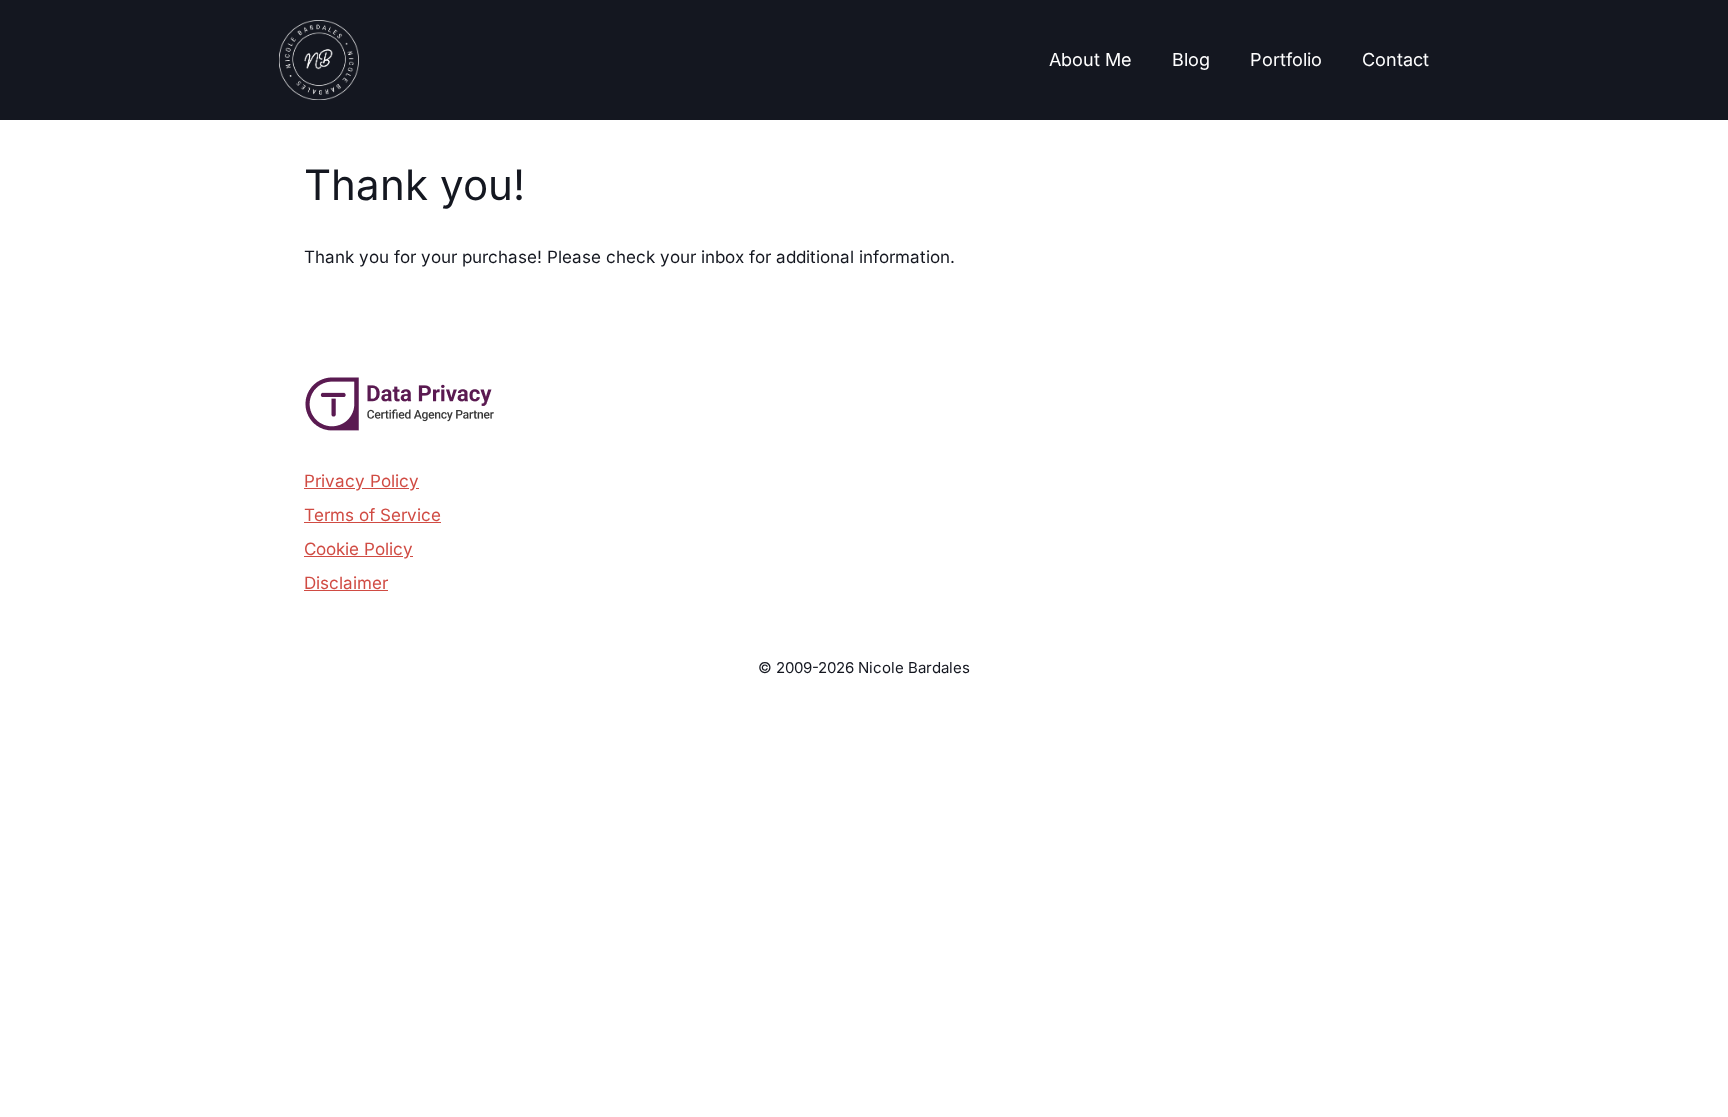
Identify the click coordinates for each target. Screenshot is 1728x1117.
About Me (1090, 59)
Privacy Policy (361, 481)
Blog (1191, 59)
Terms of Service (372, 515)
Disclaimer (346, 583)
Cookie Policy (358, 549)
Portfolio (1286, 59)
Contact (1395, 59)
